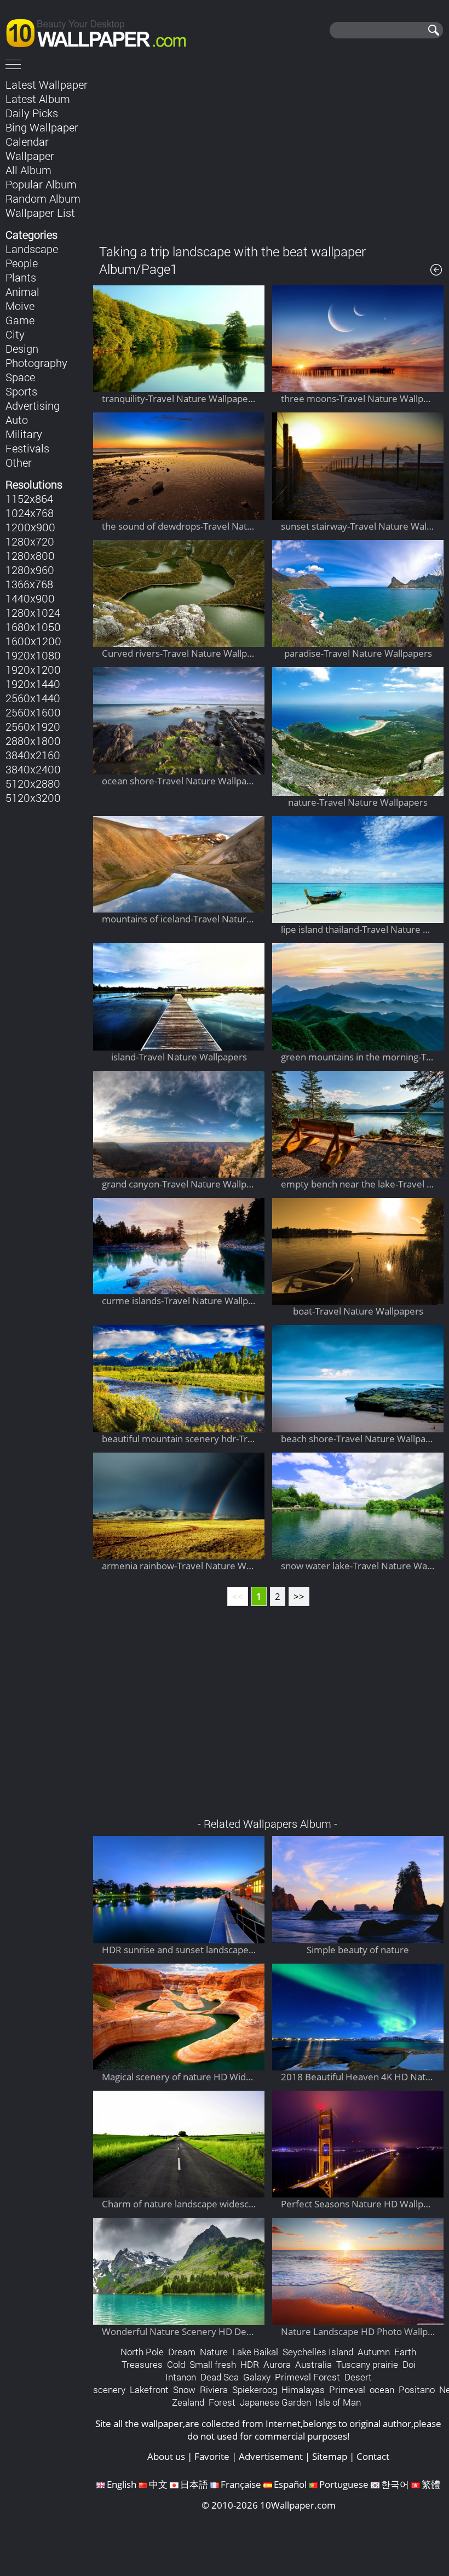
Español (290, 2484)
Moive (20, 306)
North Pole (142, 2352)
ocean (382, 2389)
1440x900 (30, 598)
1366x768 (29, 584)
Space (20, 377)
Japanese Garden (275, 2402)
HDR (250, 2364)
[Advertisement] (268, 153)
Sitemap (330, 2456)
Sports (21, 391)
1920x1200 (33, 669)
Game (20, 320)
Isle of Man (338, 2402)
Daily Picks (32, 113)
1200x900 (30, 527)
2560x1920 (33, 726)
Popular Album (41, 184)
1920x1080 (33, 655)
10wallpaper (101, 31)
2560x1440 (33, 698)
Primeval (347, 2389)
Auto (17, 420)
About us (166, 2456)
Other (19, 462)
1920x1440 (33, 684)
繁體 (431, 2484)
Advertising (33, 405)
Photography (36, 363)
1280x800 (30, 555)
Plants (21, 277)
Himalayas (303, 2389)
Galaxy (257, 2377)
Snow (184, 2389)
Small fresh (213, 2364)
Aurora (277, 2364)
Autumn (374, 2352)
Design (22, 348)
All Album (28, 170)
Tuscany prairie (367, 2364)
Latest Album (38, 99)
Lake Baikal (255, 2352)
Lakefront (149, 2389)
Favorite (212, 2456)
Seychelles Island (318, 2352)
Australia (313, 2364)
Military (24, 434)
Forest (222, 2402)
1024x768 (30, 513)
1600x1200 (33, 641)
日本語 (194, 2484)
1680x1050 (33, 627)
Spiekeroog (255, 2389)
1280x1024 (33, 612)
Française (241, 2484)
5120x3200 (33, 798)
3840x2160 (33, 755)
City (15, 334)
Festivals (27, 448)
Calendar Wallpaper (30, 148)
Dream (182, 2352)
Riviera (214, 2389)
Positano (417, 2389)
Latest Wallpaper (47, 84)
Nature (214, 2352)
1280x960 (30, 570)
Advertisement (271, 2456)
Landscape (32, 249)
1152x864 (29, 498)
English (122, 2484)
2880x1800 (33, 741)
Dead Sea (220, 2377)
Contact (373, 2456)
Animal (22, 291)
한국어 (395, 2484)
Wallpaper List (40, 213)
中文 (158, 2484)
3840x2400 (33, 769)
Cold (176, 2364)
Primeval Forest (307, 2377)
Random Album (43, 198)
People (22, 263)
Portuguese (344, 2484)
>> (299, 1596)
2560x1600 (33, 712)
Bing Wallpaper (42, 127)
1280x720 (30, 541)
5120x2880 (33, 783)
